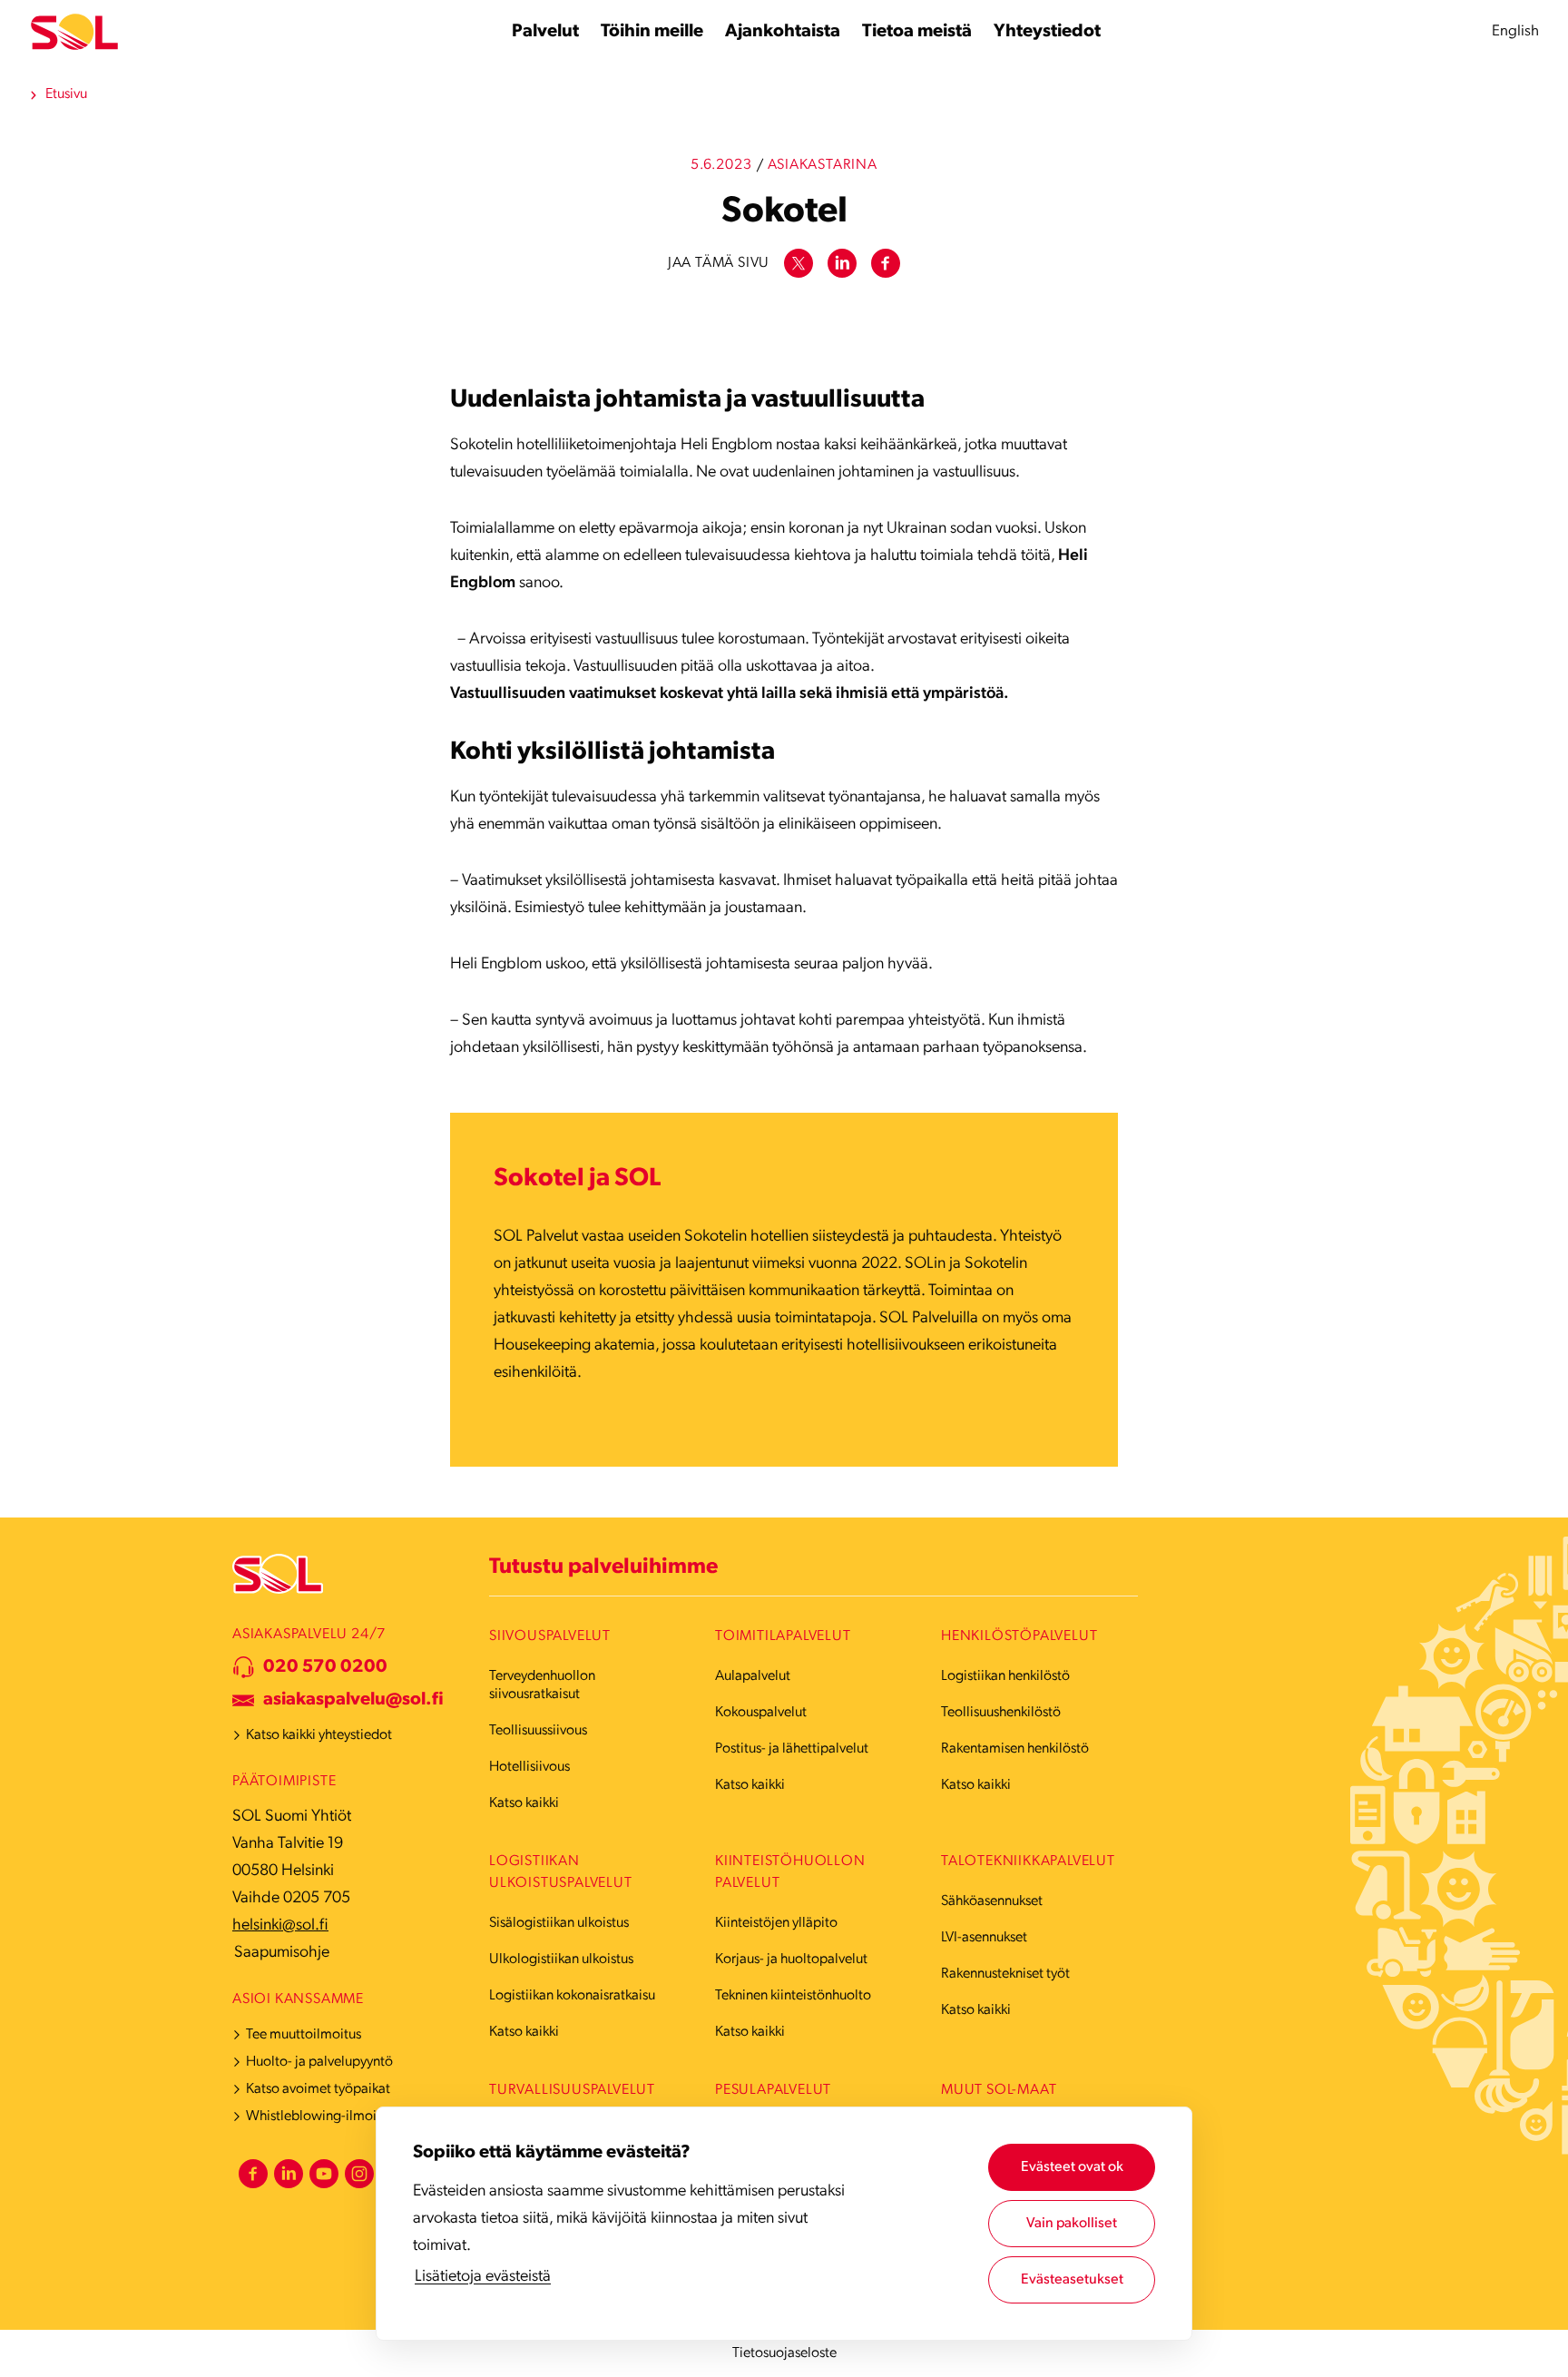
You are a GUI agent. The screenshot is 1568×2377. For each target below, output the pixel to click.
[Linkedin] (842, 263)
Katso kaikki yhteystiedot (319, 1735)
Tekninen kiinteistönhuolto (793, 1996)
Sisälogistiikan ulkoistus (559, 1923)
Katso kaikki (524, 1803)
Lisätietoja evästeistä (483, 2277)
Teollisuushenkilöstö (1001, 1713)
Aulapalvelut (753, 1676)
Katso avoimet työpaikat (318, 2089)
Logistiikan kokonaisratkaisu (572, 1996)
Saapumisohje (282, 1953)
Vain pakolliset (1072, 2224)
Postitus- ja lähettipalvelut (792, 1749)
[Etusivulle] (74, 32)
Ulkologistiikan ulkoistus (561, 1960)
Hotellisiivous (529, 1767)
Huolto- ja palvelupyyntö (319, 2062)
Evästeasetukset (1072, 2280)
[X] (799, 263)
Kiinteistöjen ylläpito (776, 1923)
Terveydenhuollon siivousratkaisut (542, 1685)
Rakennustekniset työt (1005, 1974)
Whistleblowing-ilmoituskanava (341, 2117)
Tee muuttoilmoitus (304, 2035)
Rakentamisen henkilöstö (1015, 1749)
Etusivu (66, 94)
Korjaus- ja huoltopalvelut (791, 1960)
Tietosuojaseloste (784, 2353)
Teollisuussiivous (538, 1731)
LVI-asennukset (984, 1938)
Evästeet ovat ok (1072, 2167)
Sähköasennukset (992, 1901)
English (1515, 31)
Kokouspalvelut (761, 1713)
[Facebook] (886, 263)
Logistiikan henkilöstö (1005, 1676)
